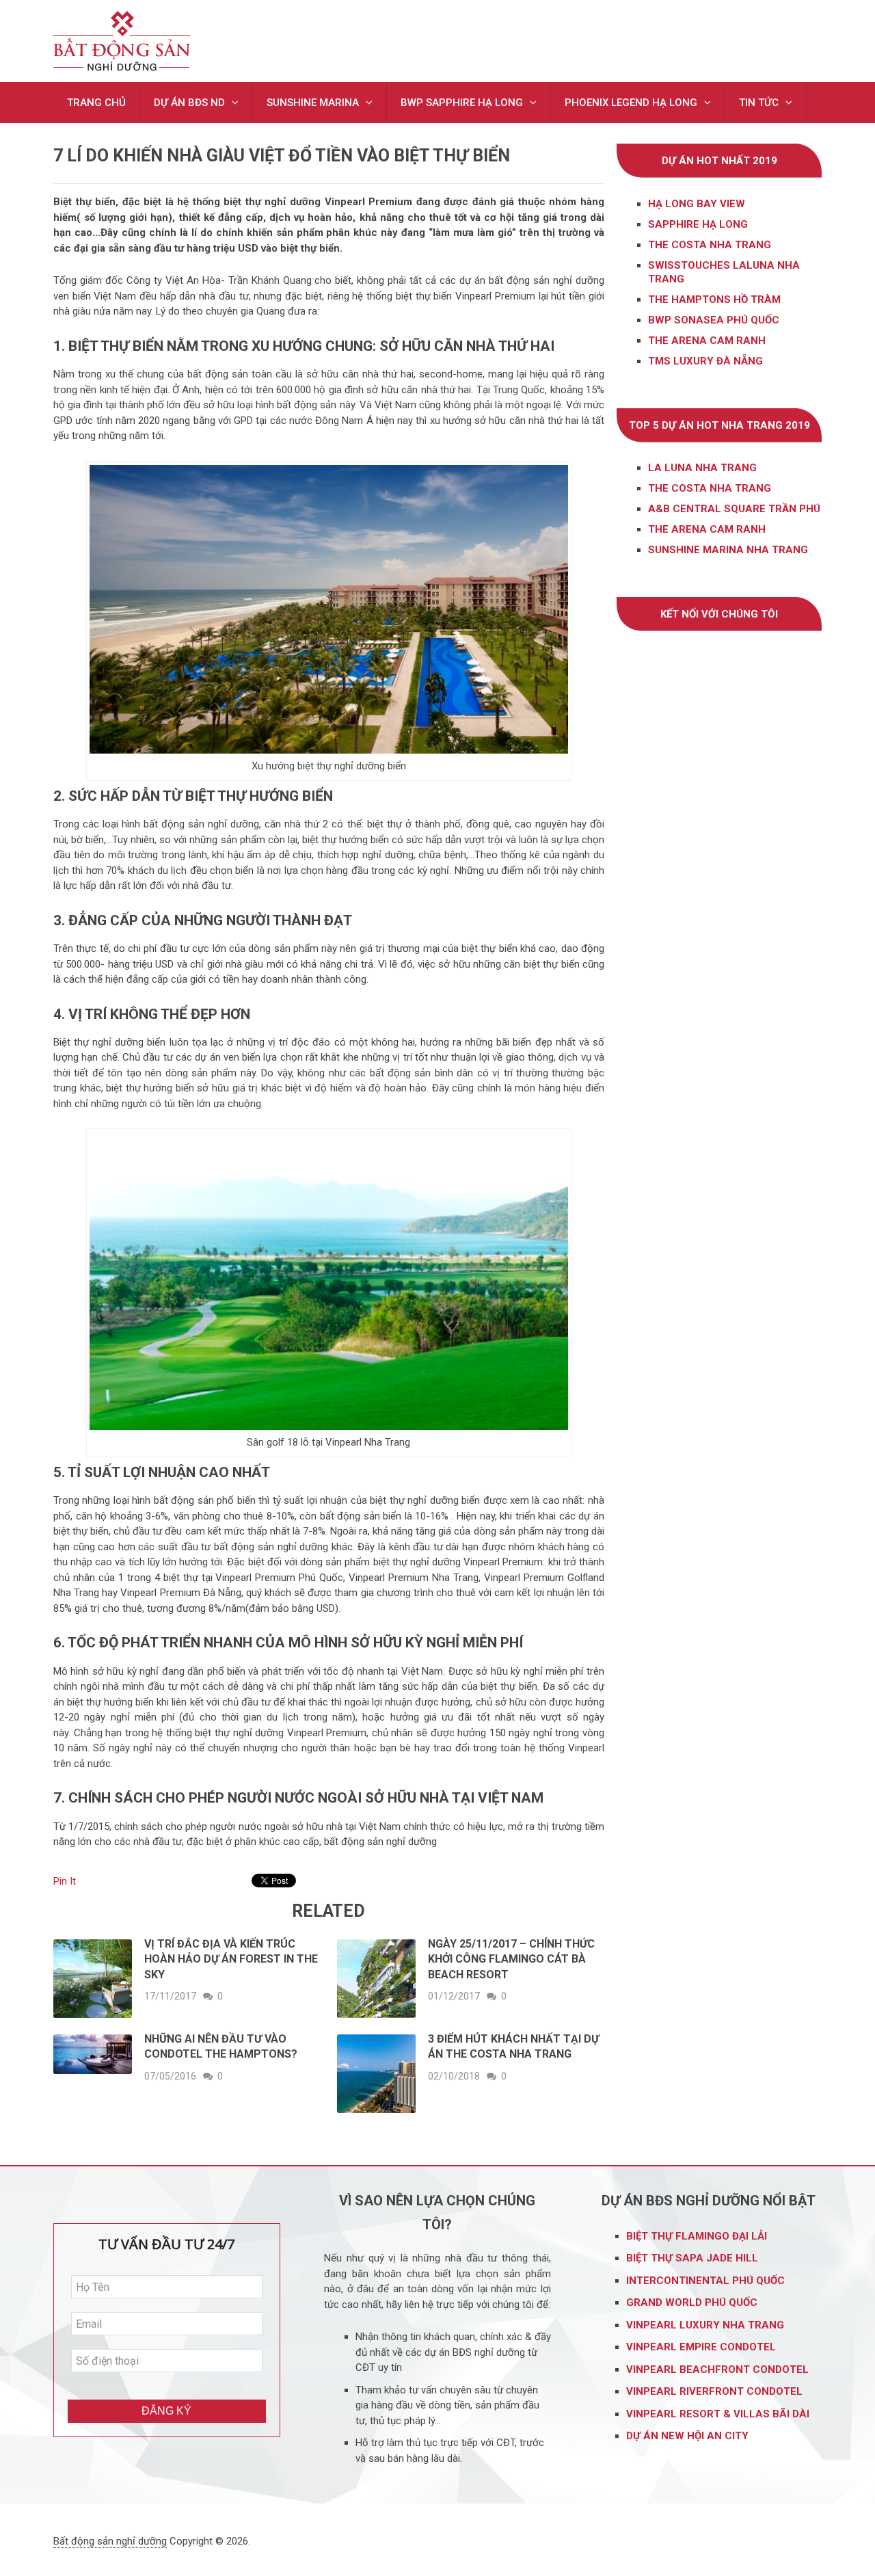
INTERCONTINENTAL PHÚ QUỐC (705, 2281)
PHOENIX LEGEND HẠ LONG (631, 103)
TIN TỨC (759, 103)
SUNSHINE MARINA (313, 103)
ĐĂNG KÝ (166, 2411)
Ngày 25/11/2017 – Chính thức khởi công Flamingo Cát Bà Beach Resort (511, 1959)
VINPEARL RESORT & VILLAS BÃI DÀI (719, 2414)
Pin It (65, 1881)
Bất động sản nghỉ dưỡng (110, 2541)
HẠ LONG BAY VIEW (697, 204)
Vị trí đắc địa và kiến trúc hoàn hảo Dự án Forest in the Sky (231, 1959)
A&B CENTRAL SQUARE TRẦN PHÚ (734, 509)
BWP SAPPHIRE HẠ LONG (462, 103)
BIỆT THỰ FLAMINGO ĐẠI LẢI (698, 2236)
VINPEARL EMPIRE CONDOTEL (701, 2347)
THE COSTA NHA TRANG (710, 245)
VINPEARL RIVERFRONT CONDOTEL (716, 2391)
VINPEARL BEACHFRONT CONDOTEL (719, 2369)
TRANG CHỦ (96, 103)
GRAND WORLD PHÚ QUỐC (692, 2302)
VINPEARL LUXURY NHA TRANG (706, 2325)
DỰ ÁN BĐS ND (189, 103)
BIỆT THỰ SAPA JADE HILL (694, 2258)
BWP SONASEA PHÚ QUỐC (714, 320)
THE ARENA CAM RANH (707, 529)
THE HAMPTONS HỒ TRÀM (714, 300)
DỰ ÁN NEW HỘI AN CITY (687, 2436)
